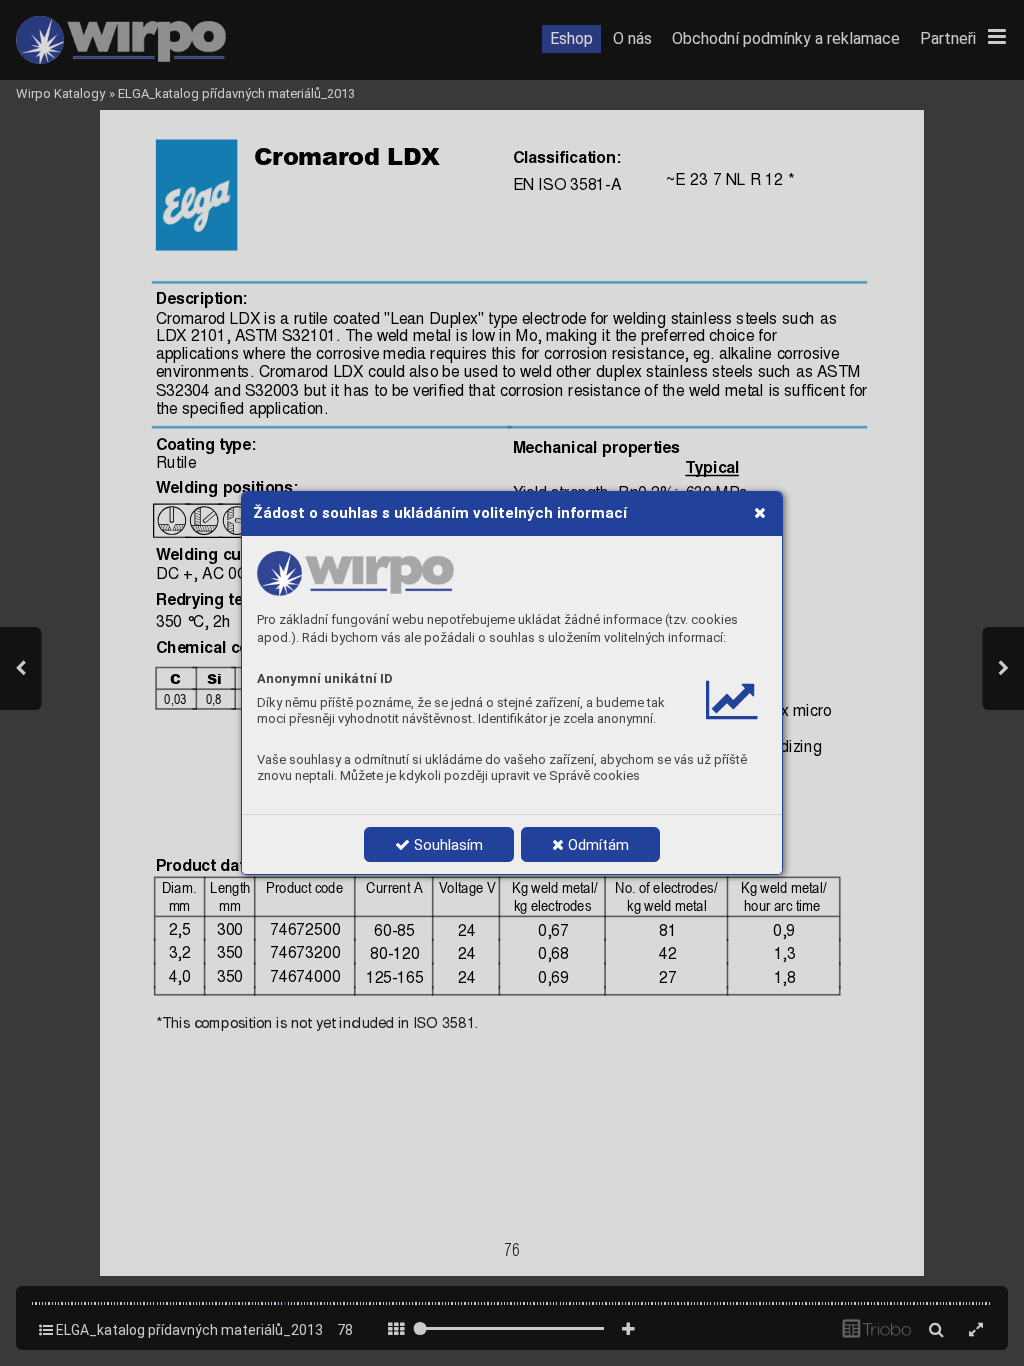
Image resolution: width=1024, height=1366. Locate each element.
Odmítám (596, 845)
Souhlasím (446, 845)
